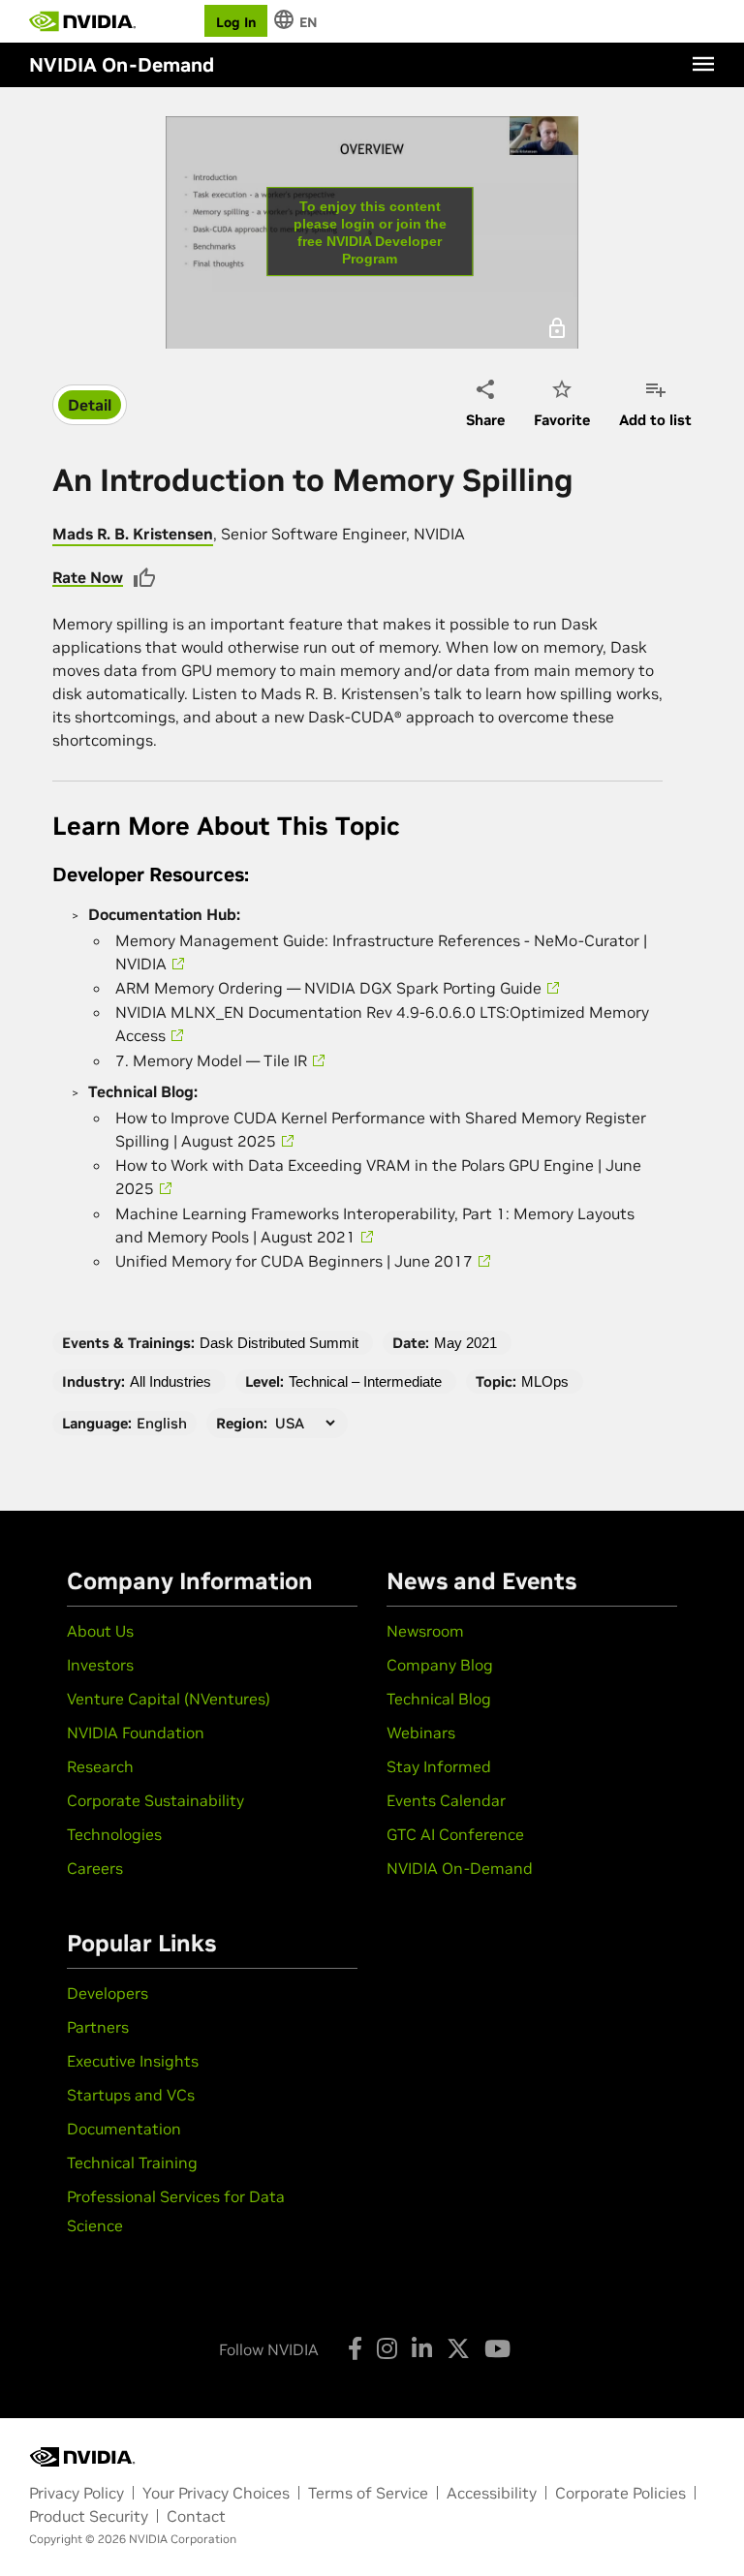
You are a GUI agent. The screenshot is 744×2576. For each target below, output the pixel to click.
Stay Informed (439, 1766)
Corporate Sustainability (155, 1800)
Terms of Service (368, 2493)
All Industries (170, 1381)
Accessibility (492, 2493)
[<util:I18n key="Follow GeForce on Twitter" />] (458, 2348)
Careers (95, 1868)
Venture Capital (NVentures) (169, 1699)
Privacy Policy (77, 2493)
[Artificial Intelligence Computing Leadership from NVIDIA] (82, 21)
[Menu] (703, 64)
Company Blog (440, 1665)
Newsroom (425, 1631)
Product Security (89, 2516)
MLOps (545, 1381)
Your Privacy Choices (216, 2493)
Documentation (124, 2129)
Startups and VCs (131, 2095)
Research (100, 1766)
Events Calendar (446, 1800)
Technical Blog (439, 1699)
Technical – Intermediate (365, 1381)
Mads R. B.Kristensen (133, 534)
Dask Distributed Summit (279, 1343)
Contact (196, 2516)
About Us (100, 1631)
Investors (100, 1665)
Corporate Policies (620, 2493)
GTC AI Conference (455, 1834)
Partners (98, 2027)
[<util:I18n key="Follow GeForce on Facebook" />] (355, 2348)
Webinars (421, 1733)
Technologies (114, 1834)
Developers (108, 1993)
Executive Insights (133, 2061)
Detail (90, 405)
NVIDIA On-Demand (460, 1868)
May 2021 (465, 1343)
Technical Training (132, 2162)
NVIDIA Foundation (136, 1733)
